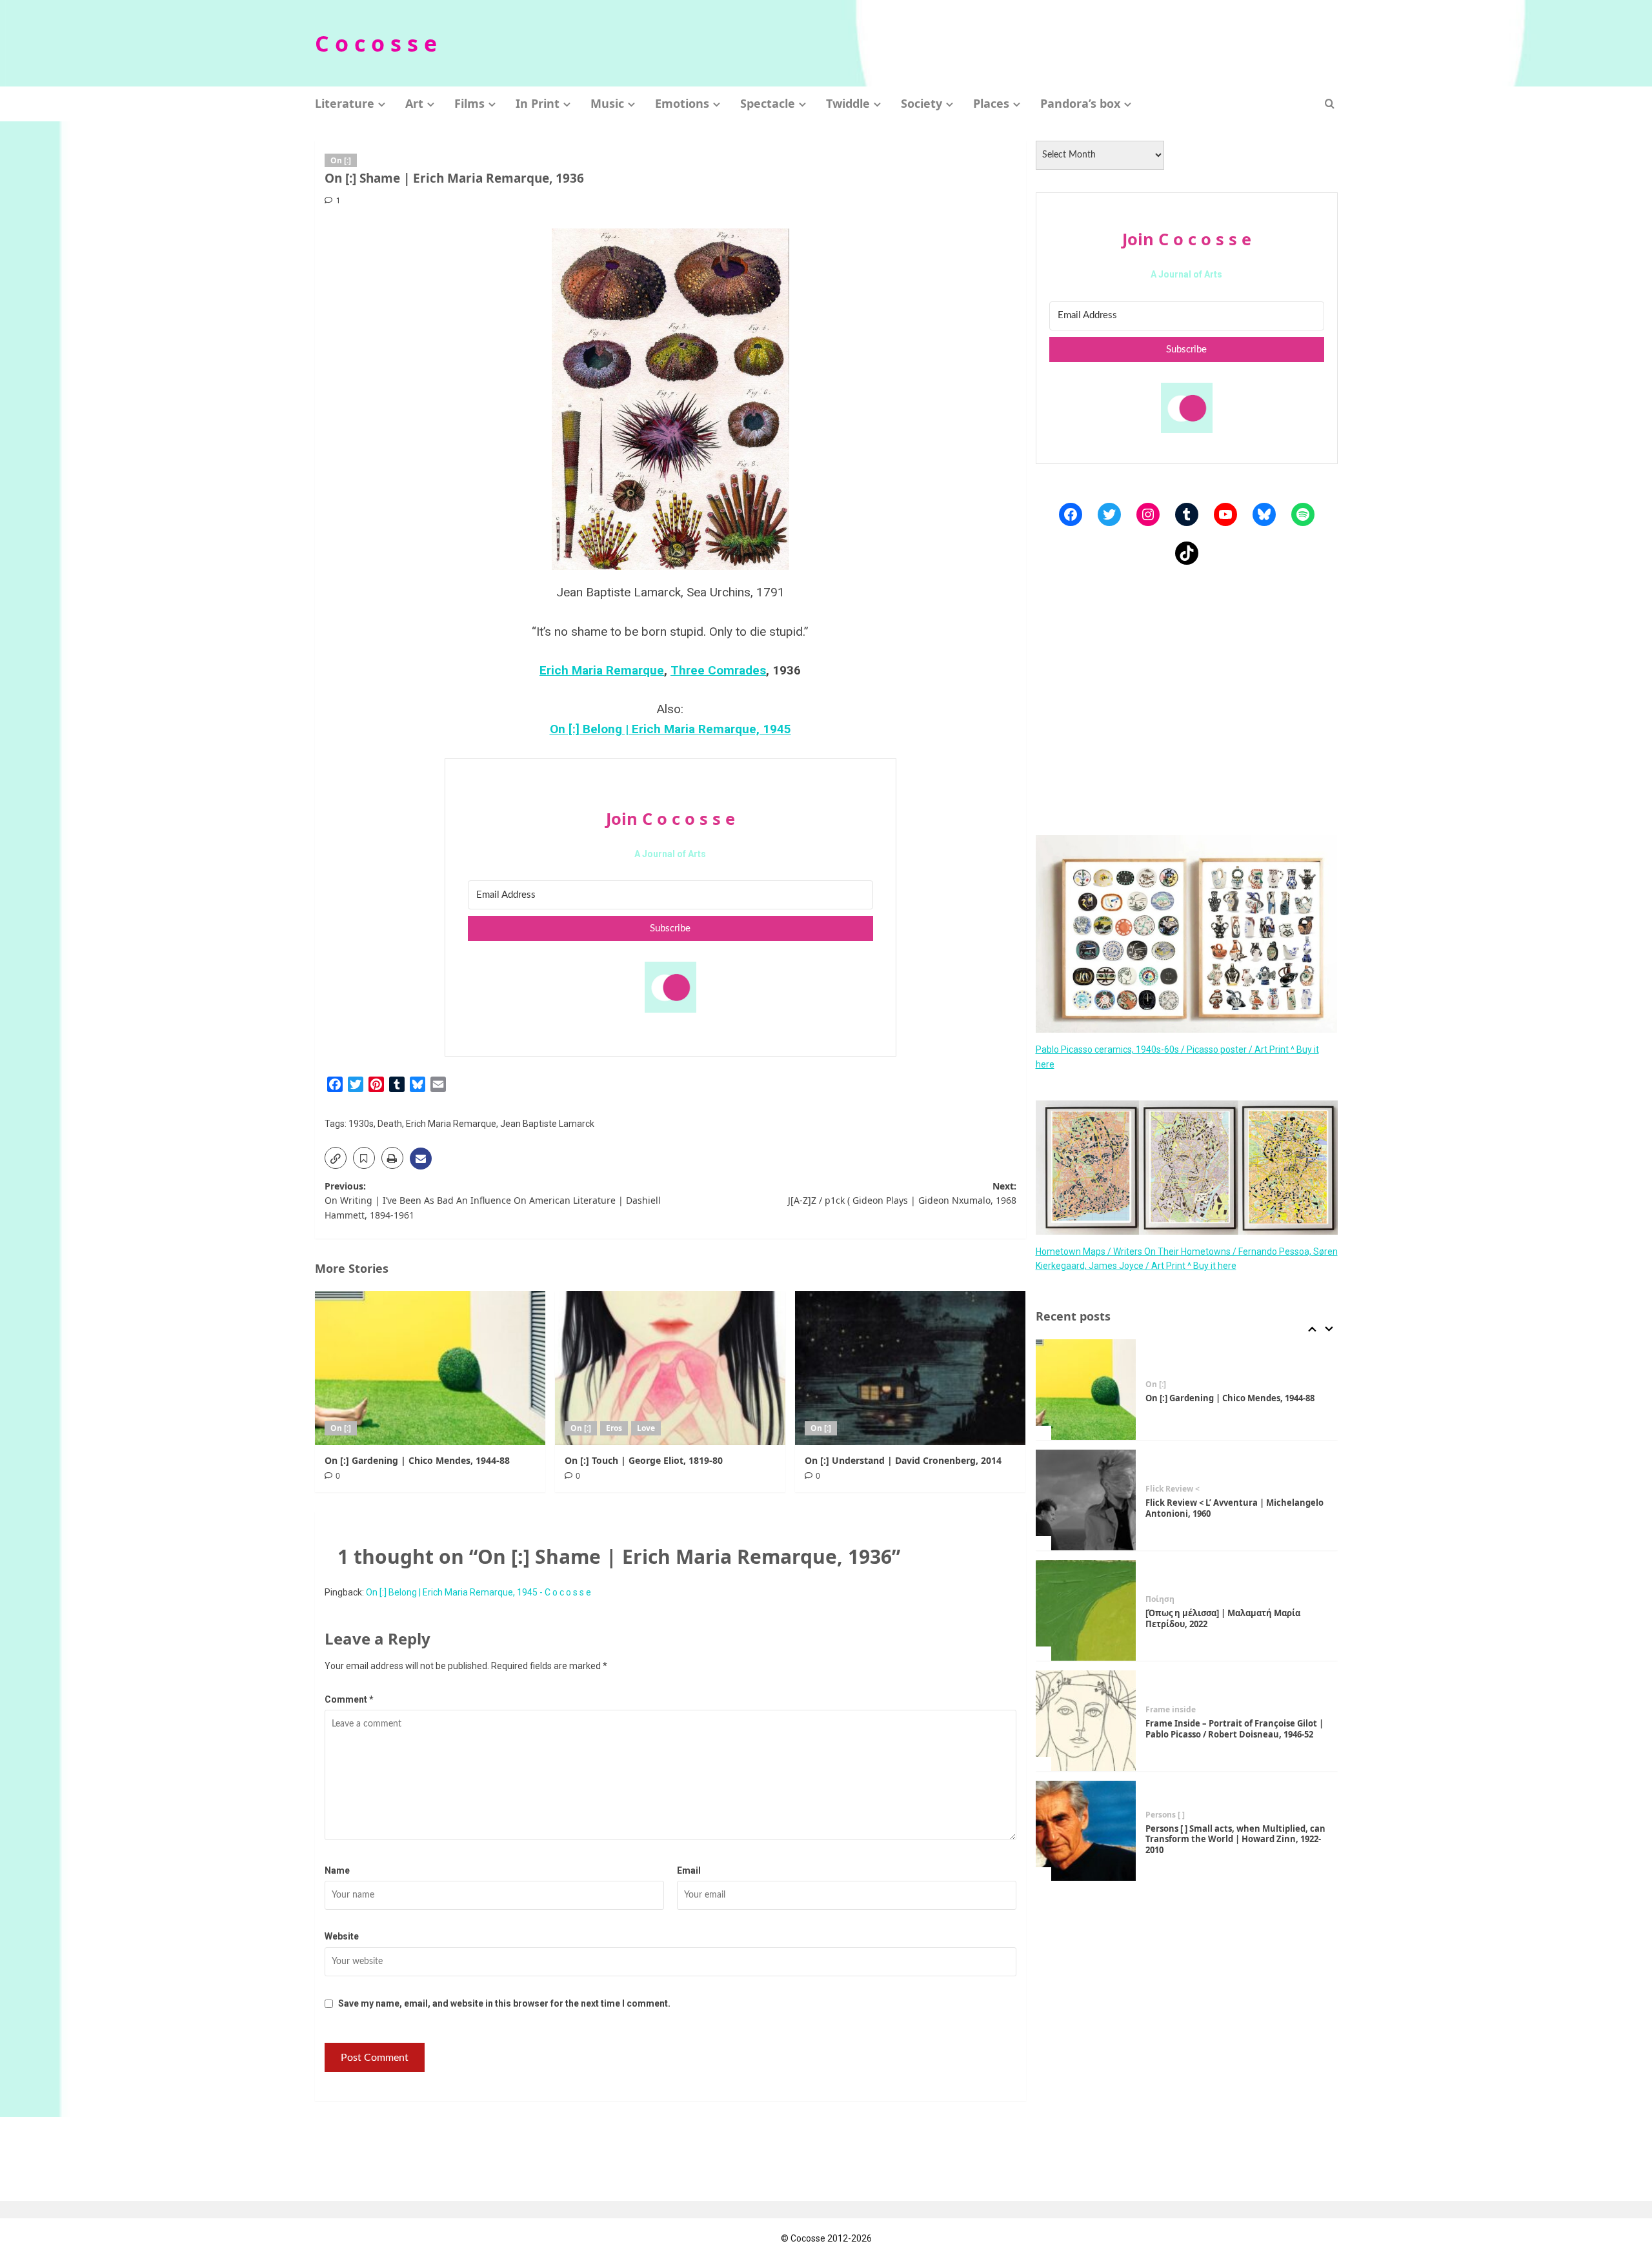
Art (414, 103)
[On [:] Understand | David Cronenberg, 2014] (910, 1368)
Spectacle (768, 103)
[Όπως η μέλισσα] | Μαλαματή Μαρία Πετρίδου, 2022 (1223, 1618)
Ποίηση (1160, 1599)
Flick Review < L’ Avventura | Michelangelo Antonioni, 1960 (1234, 1508)
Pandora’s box (1080, 103)
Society (922, 103)
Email (689, 1870)
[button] (1330, 104)
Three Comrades (718, 670)
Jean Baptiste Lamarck (547, 1124)
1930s (361, 1124)
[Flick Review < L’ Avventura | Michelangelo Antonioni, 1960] (1086, 1500)
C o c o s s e (376, 43)
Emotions (682, 103)
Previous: (493, 1200)
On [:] (341, 160)
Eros (614, 1428)
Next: (902, 1193)
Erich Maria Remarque (602, 670)
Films (469, 103)
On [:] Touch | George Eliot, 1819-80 (644, 1460)
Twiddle (848, 103)
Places (991, 103)
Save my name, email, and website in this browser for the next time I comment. (504, 2003)
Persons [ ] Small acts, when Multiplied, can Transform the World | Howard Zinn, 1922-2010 (1235, 1839)
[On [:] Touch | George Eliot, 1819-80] (670, 1368)
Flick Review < (1173, 1489)
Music (607, 103)
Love (646, 1428)
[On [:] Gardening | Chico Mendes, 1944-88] (430, 1368)
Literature (345, 103)
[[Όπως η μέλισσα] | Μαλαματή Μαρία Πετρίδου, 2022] (1086, 1610)
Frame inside (1171, 1710)
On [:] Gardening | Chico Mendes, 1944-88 (417, 1460)
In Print (538, 103)
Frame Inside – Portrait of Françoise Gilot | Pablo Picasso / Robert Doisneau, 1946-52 (1234, 1729)
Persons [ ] (1165, 1815)
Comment (349, 1699)
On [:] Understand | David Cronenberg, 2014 (903, 1460)
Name (337, 1870)
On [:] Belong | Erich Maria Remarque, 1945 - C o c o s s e (478, 1592)
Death (390, 1124)
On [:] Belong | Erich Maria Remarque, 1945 (670, 729)
